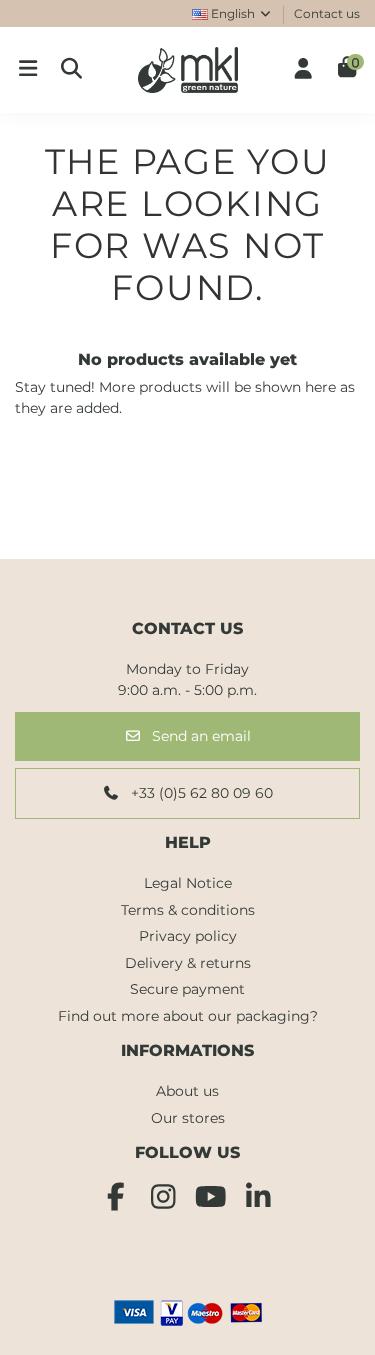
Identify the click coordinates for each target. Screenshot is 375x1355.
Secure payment (187, 989)
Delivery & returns (188, 963)
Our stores (188, 1118)
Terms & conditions (188, 910)
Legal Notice (188, 883)
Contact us (327, 13)
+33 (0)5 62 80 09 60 (200, 793)
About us (187, 1091)
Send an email (199, 736)
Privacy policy (188, 936)
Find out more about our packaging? (188, 1016)
